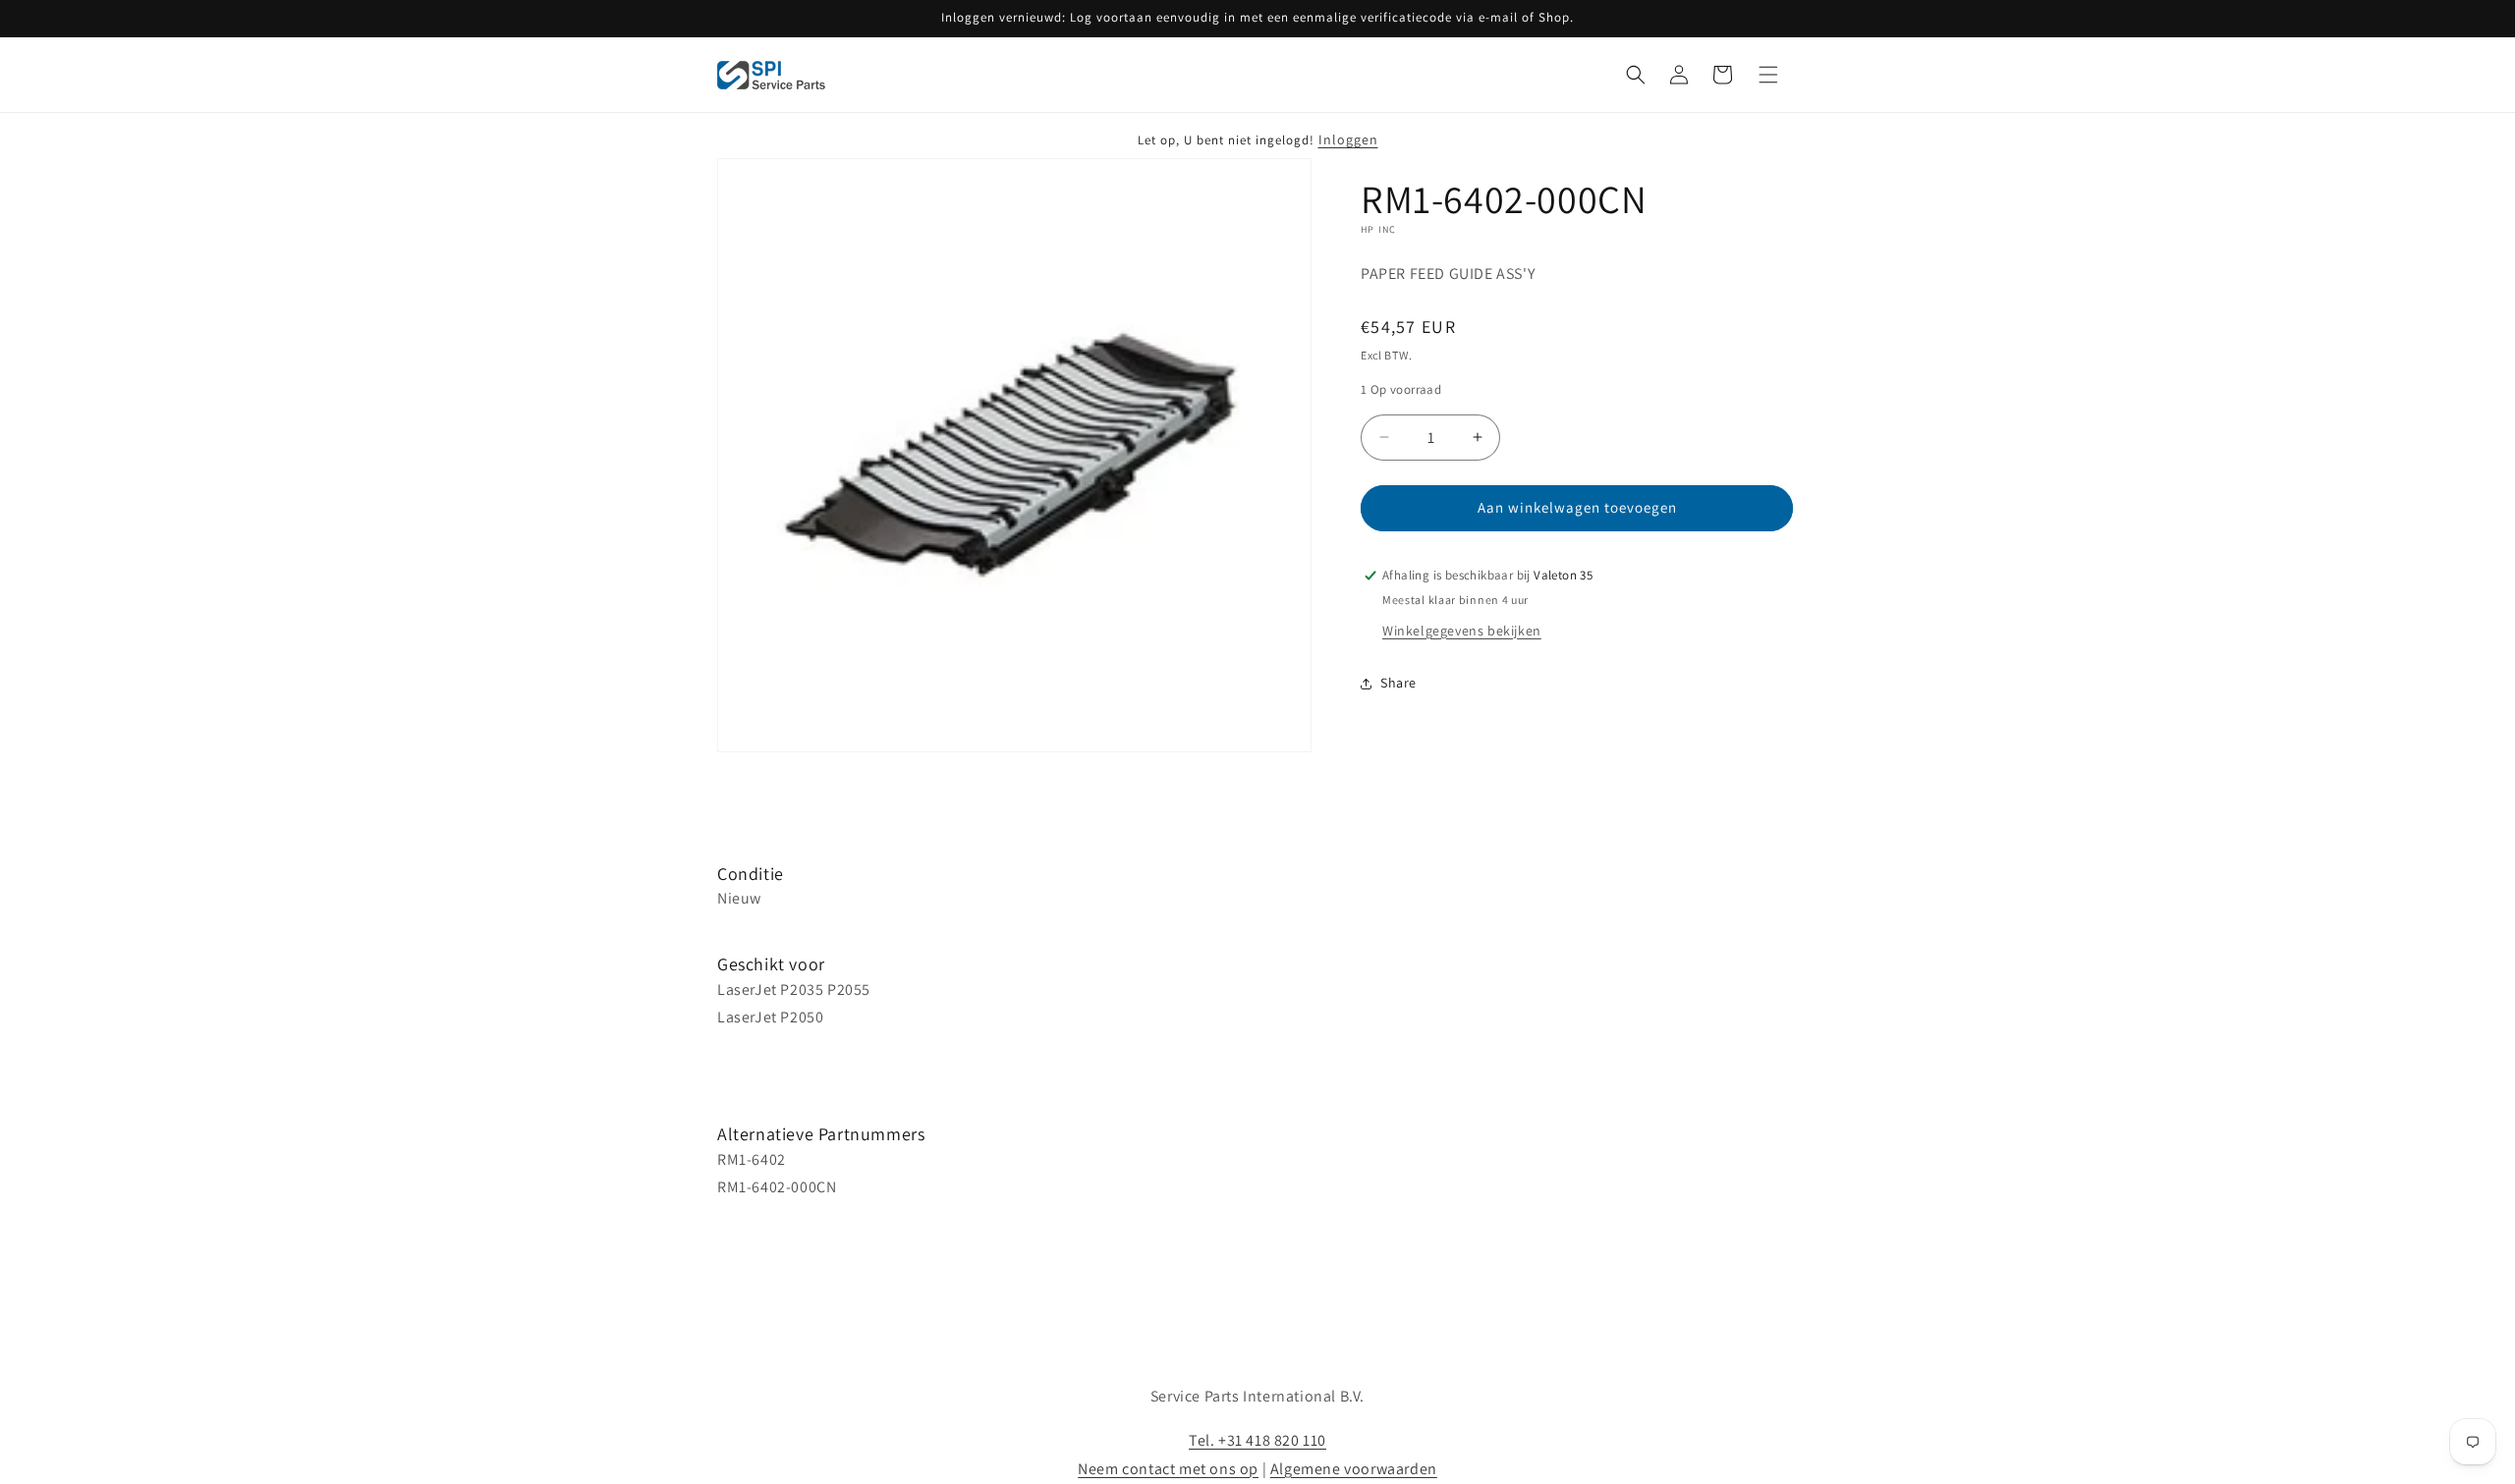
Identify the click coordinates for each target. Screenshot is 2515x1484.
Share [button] (1398, 683)
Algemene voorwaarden (1354, 1469)
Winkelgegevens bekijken (1462, 631)
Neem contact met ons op (1168, 1469)
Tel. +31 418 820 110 (1257, 1440)
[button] (1636, 75)
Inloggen (1348, 139)
